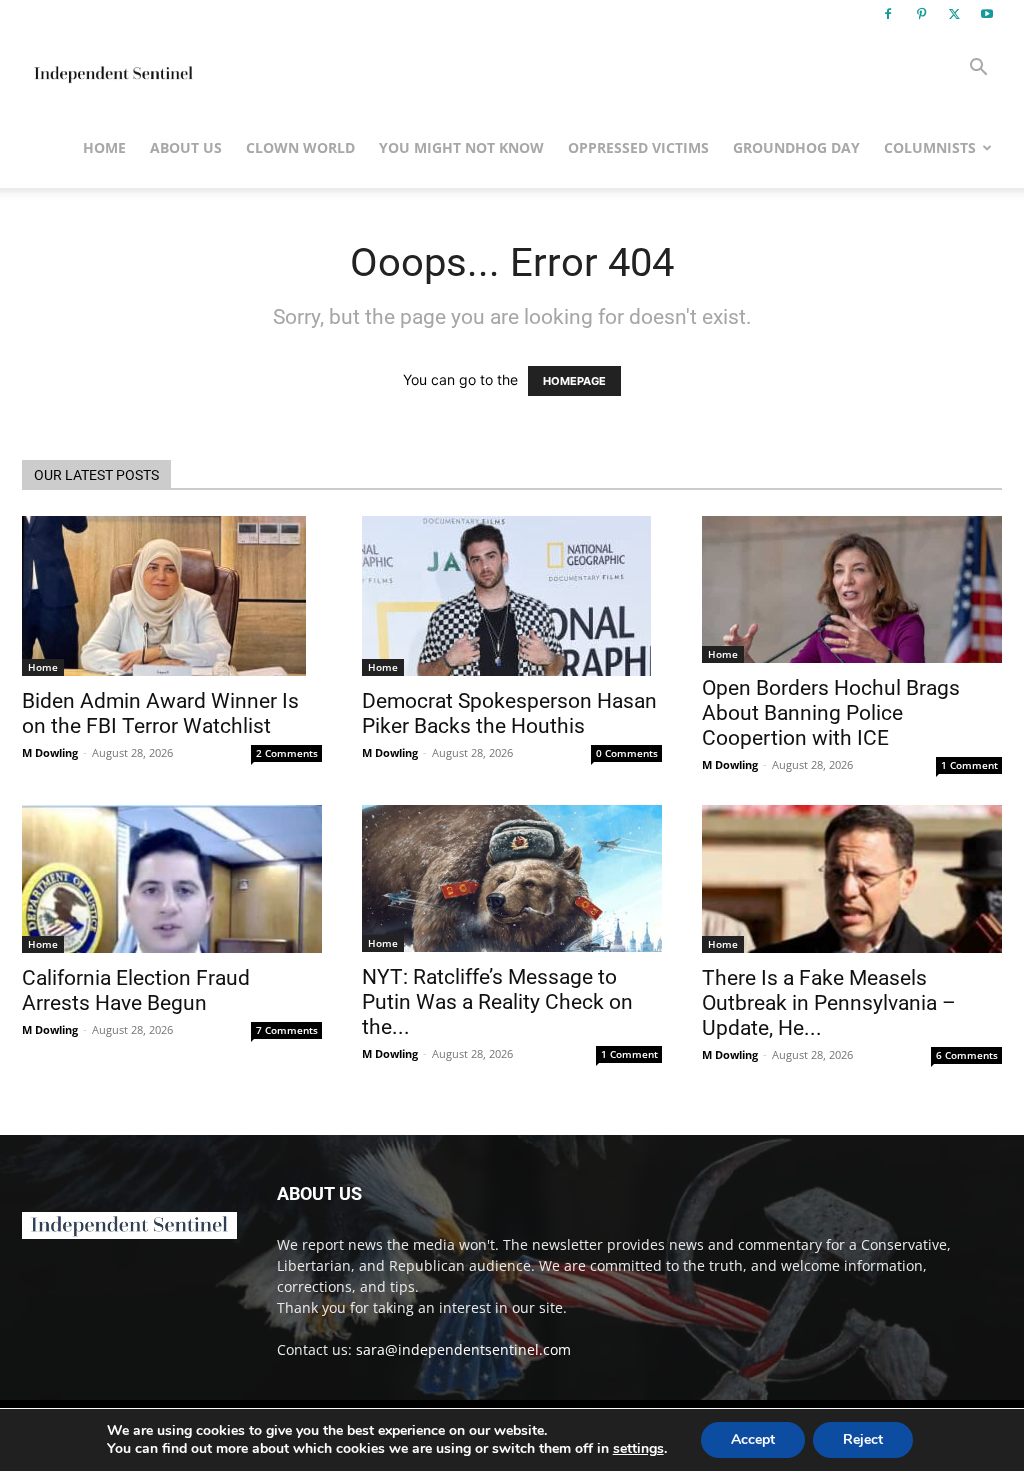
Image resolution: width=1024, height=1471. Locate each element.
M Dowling (50, 752)
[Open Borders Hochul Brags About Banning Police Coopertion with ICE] (852, 589)
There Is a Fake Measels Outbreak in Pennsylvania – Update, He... (829, 1003)
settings (638, 1449)
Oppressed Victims (638, 147)
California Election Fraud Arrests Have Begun (136, 990)
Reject (863, 1439)
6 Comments (967, 1055)
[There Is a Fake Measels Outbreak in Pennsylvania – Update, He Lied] (852, 879)
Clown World (300, 147)
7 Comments (287, 1030)
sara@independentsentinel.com (463, 1349)
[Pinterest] (921, 14)
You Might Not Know (461, 147)
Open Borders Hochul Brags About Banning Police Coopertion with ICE (831, 713)
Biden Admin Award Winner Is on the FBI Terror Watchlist (160, 713)
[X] (954, 14)
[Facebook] (888, 14)
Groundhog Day (796, 147)
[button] (978, 69)
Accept (753, 1439)
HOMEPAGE (574, 381)
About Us (186, 147)
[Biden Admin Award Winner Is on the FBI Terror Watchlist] (172, 596)
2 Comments (287, 753)
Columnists (930, 147)
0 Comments (627, 753)
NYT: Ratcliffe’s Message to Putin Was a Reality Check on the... (497, 1002)
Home (104, 147)
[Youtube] (987, 14)
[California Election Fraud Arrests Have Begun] (172, 879)
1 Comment (969, 765)
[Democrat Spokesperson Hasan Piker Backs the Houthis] (512, 596)
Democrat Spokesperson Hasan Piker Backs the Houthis (509, 713)
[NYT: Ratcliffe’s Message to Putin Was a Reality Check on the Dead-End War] (512, 878)
